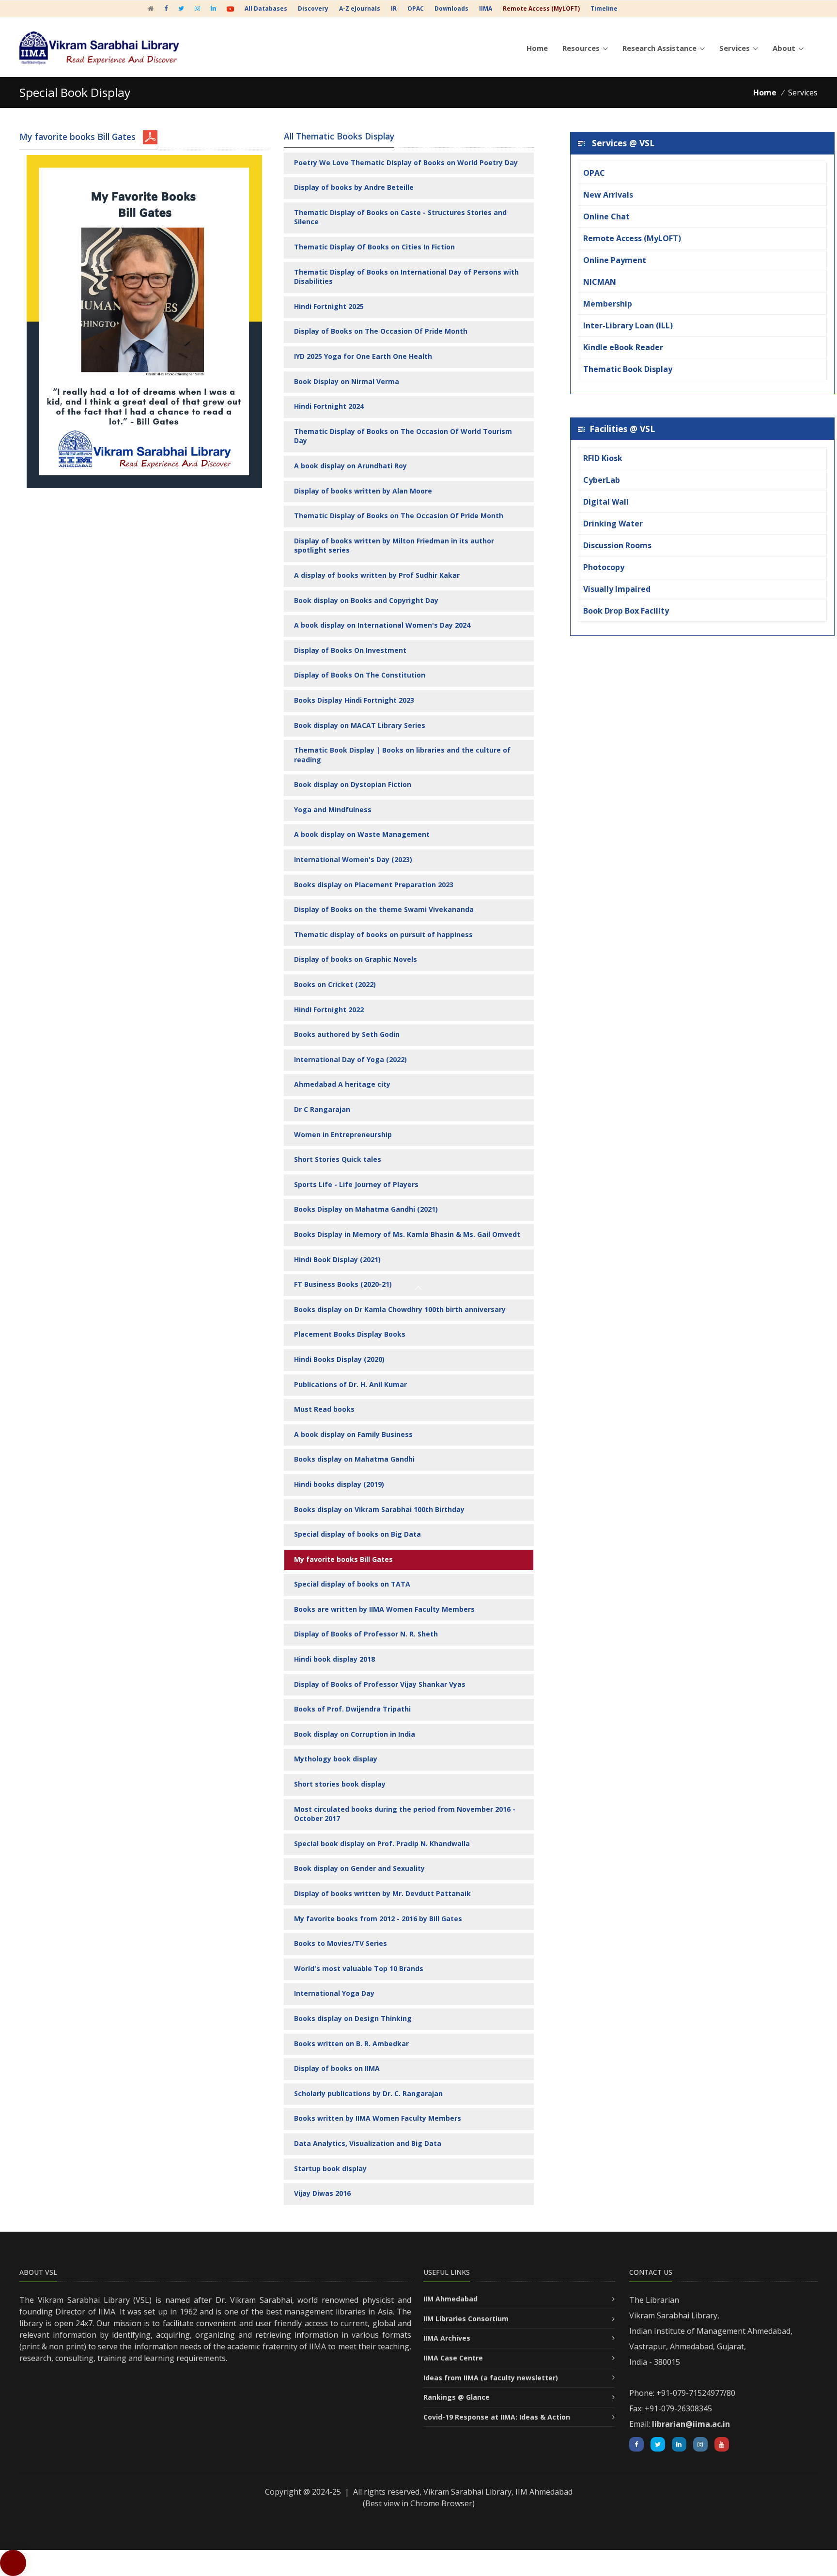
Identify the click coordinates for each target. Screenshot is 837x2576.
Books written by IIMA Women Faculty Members (378, 2118)
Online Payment (615, 260)
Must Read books (324, 1409)
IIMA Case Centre (453, 2358)
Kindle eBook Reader (623, 347)
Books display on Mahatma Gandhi (354, 1459)
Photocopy (604, 567)
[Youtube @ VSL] (230, 8)
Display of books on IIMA (337, 2068)
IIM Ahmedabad (450, 2299)
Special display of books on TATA (352, 1584)
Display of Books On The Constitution (360, 675)
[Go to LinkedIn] (213, 8)
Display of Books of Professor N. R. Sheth (366, 1634)
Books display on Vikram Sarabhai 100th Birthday (379, 1509)
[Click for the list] (150, 137)
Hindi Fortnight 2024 (329, 406)
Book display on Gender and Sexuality (359, 1868)
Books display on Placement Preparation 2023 (374, 885)
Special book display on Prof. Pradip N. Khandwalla (382, 1843)
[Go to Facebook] (166, 8)
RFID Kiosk (603, 458)
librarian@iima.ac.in (691, 2424)
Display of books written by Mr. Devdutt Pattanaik (382, 1893)
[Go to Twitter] (181, 8)
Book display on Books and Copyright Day (366, 600)
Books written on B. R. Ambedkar (351, 2044)
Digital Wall (606, 502)
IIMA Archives (447, 2338)
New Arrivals (608, 195)
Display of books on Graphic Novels (356, 959)
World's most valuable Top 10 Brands (359, 1968)
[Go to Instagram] (197, 8)
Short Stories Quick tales (338, 1159)
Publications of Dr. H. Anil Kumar (350, 1384)
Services (735, 48)
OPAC (416, 8)
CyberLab (602, 480)
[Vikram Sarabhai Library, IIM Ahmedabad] (151, 8)
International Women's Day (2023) (353, 859)
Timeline (604, 8)
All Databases (266, 8)
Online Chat (606, 216)
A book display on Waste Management (362, 834)
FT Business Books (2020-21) (343, 1284)
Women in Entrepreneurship (343, 1134)
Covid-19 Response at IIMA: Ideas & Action (497, 2417)
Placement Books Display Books (350, 1334)
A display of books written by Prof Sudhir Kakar (377, 575)
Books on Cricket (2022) (335, 984)
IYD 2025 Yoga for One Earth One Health (363, 356)
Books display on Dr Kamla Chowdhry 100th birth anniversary (400, 1309)
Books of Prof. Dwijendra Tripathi (352, 1709)
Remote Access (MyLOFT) (632, 238)
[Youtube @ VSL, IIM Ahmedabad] (722, 2444)
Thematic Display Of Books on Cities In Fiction (374, 247)
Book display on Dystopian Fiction (353, 784)
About (784, 48)
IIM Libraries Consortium (466, 2319)
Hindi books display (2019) (339, 1484)
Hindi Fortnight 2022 (329, 1010)
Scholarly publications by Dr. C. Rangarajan (368, 2093)
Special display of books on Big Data (357, 1534)
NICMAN (600, 282)
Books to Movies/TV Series (341, 1943)
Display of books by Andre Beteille (354, 187)
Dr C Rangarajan (322, 1109)
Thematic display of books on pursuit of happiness (383, 934)
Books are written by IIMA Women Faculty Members (384, 1609)
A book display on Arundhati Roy (350, 466)
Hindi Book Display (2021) (337, 1259)
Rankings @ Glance (457, 2397)
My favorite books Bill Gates (343, 1559)
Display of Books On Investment (350, 650)
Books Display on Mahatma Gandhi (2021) (366, 1209)
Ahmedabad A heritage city (342, 1084)
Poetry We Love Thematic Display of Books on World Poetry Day (406, 162)
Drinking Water (613, 524)
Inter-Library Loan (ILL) (628, 325)
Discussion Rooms (617, 545)
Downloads (451, 8)
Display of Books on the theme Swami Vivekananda (384, 909)
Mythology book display (336, 1759)
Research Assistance (659, 48)
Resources (581, 48)
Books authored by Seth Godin (347, 1034)
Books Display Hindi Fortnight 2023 (354, 700)
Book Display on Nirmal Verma (347, 381)
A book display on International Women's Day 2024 (382, 625)
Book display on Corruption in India (355, 1734)
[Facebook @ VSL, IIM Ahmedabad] (636, 2444)
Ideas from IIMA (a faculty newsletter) (491, 2378)
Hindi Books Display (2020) (339, 1359)
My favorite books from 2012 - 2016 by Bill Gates (378, 1919)
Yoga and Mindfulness (333, 810)
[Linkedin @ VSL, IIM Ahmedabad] (679, 2444)
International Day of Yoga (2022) (350, 1059)
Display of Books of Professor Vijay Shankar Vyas (380, 1684)
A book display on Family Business (353, 1434)
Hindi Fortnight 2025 (329, 306)
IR (394, 8)
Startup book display (330, 2168)
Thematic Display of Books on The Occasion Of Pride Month (399, 516)
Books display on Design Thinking (353, 2018)
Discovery (313, 8)
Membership (608, 304)
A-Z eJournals (360, 8)
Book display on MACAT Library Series (360, 725)
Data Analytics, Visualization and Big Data (368, 2143)
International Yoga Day (334, 1993)
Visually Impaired (617, 589)
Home (537, 48)
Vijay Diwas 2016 (322, 2193)
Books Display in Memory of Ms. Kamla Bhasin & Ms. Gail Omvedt (407, 1234)
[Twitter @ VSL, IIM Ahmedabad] (658, 2444)
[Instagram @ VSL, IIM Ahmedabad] (700, 2444)
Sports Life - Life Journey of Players (356, 1184)
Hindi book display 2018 (334, 1659)
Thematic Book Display (628, 369)
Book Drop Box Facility (626, 611)
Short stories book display (340, 1784)
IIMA (486, 8)
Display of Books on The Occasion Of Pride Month (381, 331)
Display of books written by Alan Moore (363, 491)
